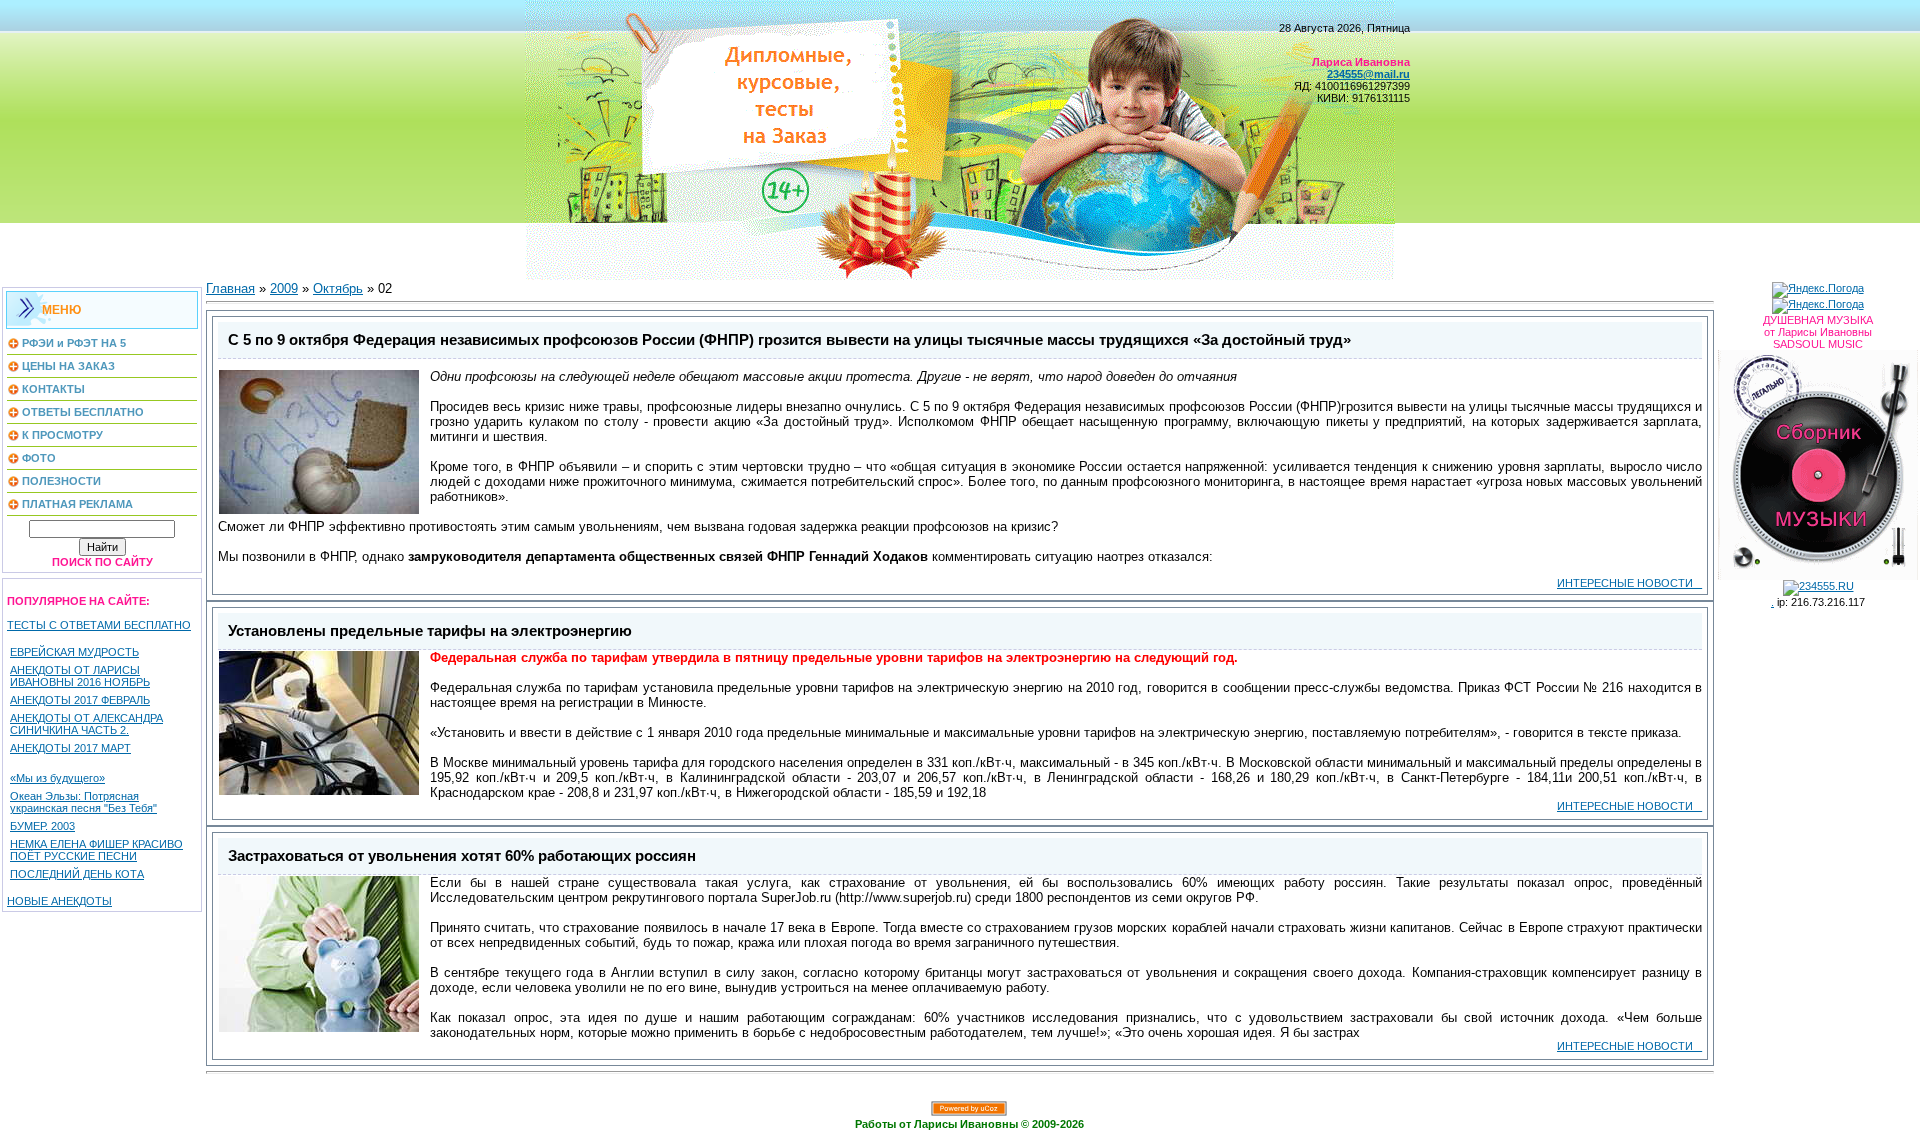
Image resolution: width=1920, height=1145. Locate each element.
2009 (284, 288)
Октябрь (338, 288)
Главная (230, 288)
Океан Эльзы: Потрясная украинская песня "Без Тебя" (83, 802)
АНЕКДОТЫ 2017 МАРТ (70, 748)
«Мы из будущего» (57, 778)
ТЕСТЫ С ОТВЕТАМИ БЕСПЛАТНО (99, 625)
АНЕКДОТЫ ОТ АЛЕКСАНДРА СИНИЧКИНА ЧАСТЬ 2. (86, 724)
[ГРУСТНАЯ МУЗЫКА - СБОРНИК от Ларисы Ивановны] (1818, 461)
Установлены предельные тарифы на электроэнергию (430, 631)
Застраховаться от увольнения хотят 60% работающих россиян (462, 856)
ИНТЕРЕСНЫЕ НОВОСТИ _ (1629, 583)
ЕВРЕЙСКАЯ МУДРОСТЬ (74, 652)
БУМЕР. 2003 (42, 826)
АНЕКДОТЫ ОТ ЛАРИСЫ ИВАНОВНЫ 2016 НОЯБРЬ (80, 676)
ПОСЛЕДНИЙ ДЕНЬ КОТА (77, 874)
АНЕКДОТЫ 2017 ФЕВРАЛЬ (80, 700)
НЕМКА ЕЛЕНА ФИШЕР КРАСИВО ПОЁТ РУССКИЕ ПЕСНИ (96, 850)
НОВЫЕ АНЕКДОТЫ (59, 901)
